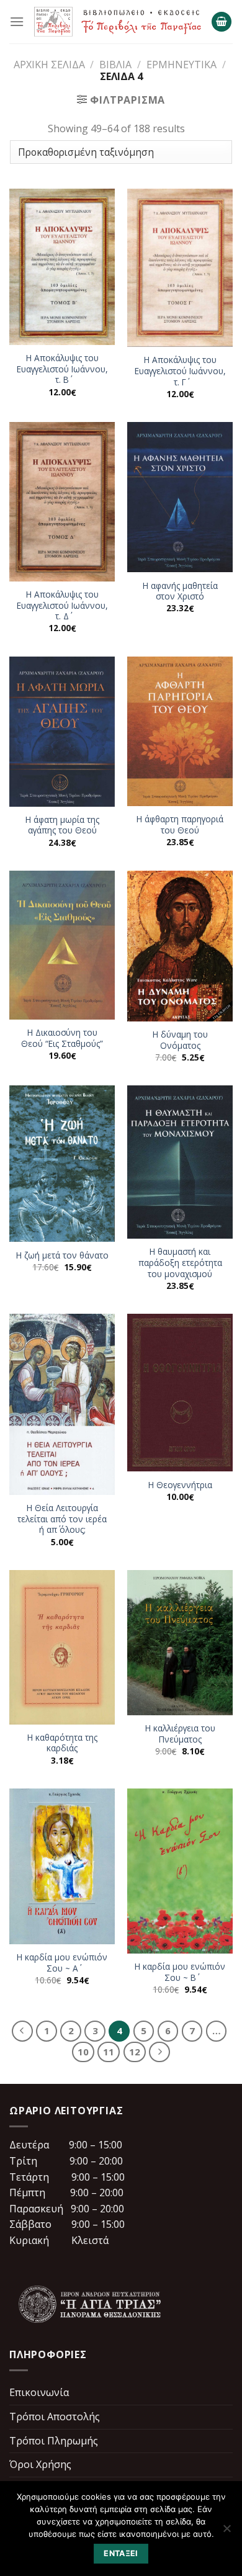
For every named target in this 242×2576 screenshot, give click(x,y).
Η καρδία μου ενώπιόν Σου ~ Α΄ (62, 1963)
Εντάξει (121, 2553)
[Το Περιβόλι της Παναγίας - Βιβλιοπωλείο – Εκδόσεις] (118, 21)
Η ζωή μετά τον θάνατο (62, 1255)
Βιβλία (115, 65)
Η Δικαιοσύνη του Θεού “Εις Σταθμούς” (62, 1038)
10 (83, 2052)
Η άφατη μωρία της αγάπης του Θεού (62, 825)
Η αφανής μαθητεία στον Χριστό (180, 591)
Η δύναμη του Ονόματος (180, 1040)
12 (135, 2052)
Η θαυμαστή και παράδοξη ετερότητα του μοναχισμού (180, 1263)
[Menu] (17, 21)
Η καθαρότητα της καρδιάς (62, 1743)
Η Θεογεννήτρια (180, 1485)
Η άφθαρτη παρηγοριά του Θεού (180, 824)
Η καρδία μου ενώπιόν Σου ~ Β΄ (180, 1972)
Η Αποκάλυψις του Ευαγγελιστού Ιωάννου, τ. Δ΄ (62, 605)
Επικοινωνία (39, 2392)
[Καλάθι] (222, 22)
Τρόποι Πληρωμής (54, 2441)
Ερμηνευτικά (181, 65)
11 (109, 2052)
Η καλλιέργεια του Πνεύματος (180, 1734)
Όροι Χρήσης (40, 2464)
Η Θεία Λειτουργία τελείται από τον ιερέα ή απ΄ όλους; (62, 1519)
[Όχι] (226, 2532)
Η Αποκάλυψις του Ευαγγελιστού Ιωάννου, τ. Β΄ (62, 369)
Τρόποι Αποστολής (55, 2417)
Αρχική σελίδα (49, 65)
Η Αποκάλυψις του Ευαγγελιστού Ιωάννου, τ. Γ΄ (180, 371)
